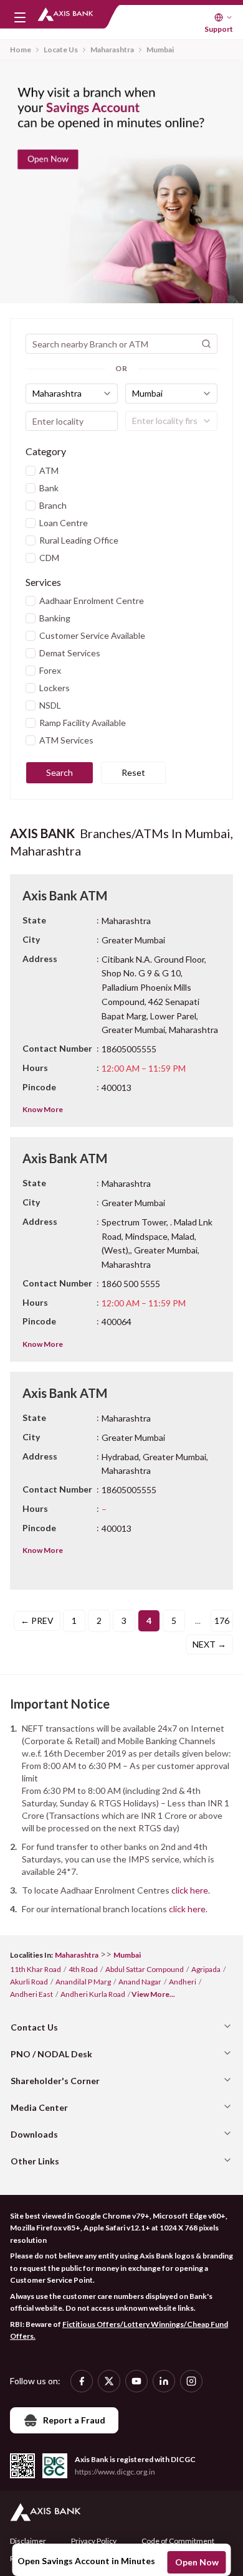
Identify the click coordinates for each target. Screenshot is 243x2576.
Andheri (183, 1982)
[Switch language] (224, 17)
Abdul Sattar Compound (145, 1969)
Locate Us (61, 50)
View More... (153, 1994)
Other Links (35, 2161)
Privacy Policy (94, 2541)
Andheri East (31, 1994)
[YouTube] (136, 2381)
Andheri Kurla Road (93, 1994)
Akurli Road (29, 1982)
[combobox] (72, 394)
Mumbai (160, 50)
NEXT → (209, 1644)
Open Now (197, 2562)
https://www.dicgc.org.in (115, 2472)
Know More (43, 1109)
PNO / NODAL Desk (51, 2054)
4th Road (83, 1969)
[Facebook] (82, 2381)
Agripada (206, 1969)
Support (219, 29)
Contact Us (34, 2027)
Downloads (34, 2134)
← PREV (37, 1621)
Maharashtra (112, 50)
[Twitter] (109, 2381)
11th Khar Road (36, 1969)
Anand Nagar (140, 1982)
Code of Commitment (178, 2541)
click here (190, 1890)
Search (60, 772)
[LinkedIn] (164, 2381)
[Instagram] (191, 2381)
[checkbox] (31, 471)
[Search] (206, 344)
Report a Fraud (74, 2420)
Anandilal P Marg (83, 1982)
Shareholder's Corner (55, 2081)
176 (222, 1621)
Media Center (39, 2107)
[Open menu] (20, 17)
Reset (133, 772)
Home (21, 50)
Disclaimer (28, 2541)
